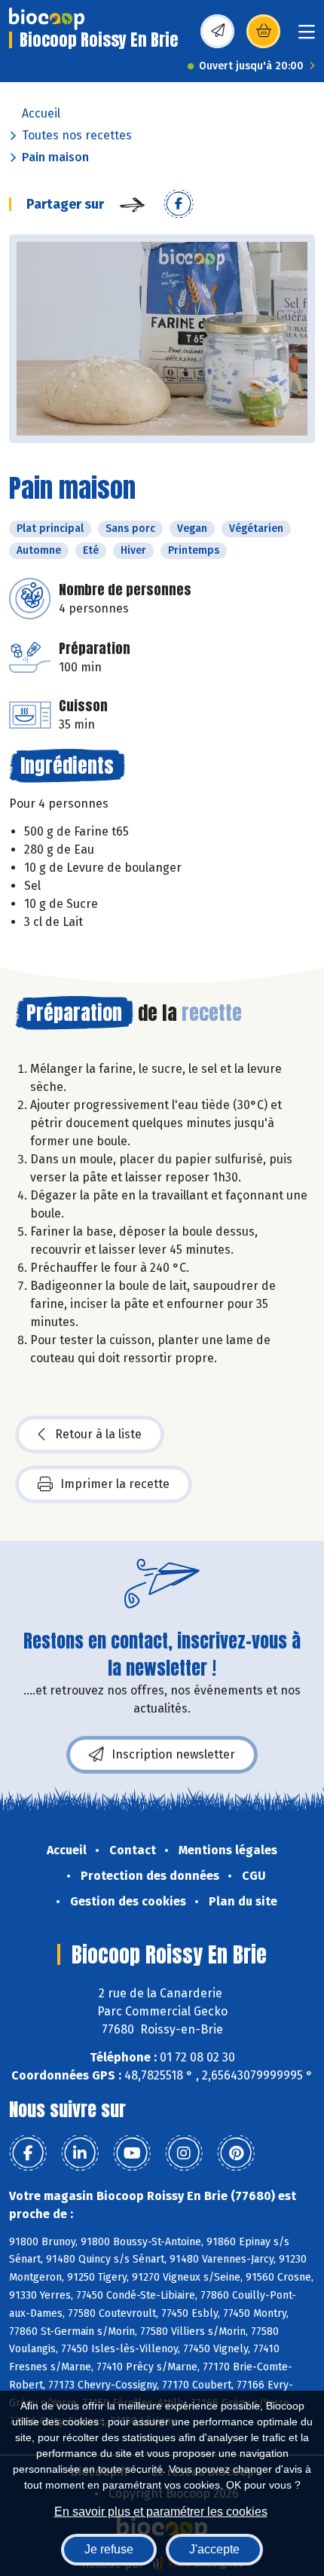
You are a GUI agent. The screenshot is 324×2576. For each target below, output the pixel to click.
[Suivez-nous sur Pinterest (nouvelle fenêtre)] (236, 2153)
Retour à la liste (98, 1434)
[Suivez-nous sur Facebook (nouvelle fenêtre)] (28, 2153)
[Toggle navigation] (307, 37)
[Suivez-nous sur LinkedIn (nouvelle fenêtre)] (80, 2153)
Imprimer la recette (115, 1484)
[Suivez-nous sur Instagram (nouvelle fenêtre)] (184, 2153)
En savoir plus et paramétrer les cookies (161, 2512)
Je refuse (109, 2549)
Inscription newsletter (173, 1754)
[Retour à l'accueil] (47, 19)
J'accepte (214, 2549)
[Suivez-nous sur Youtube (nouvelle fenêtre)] (132, 2153)
